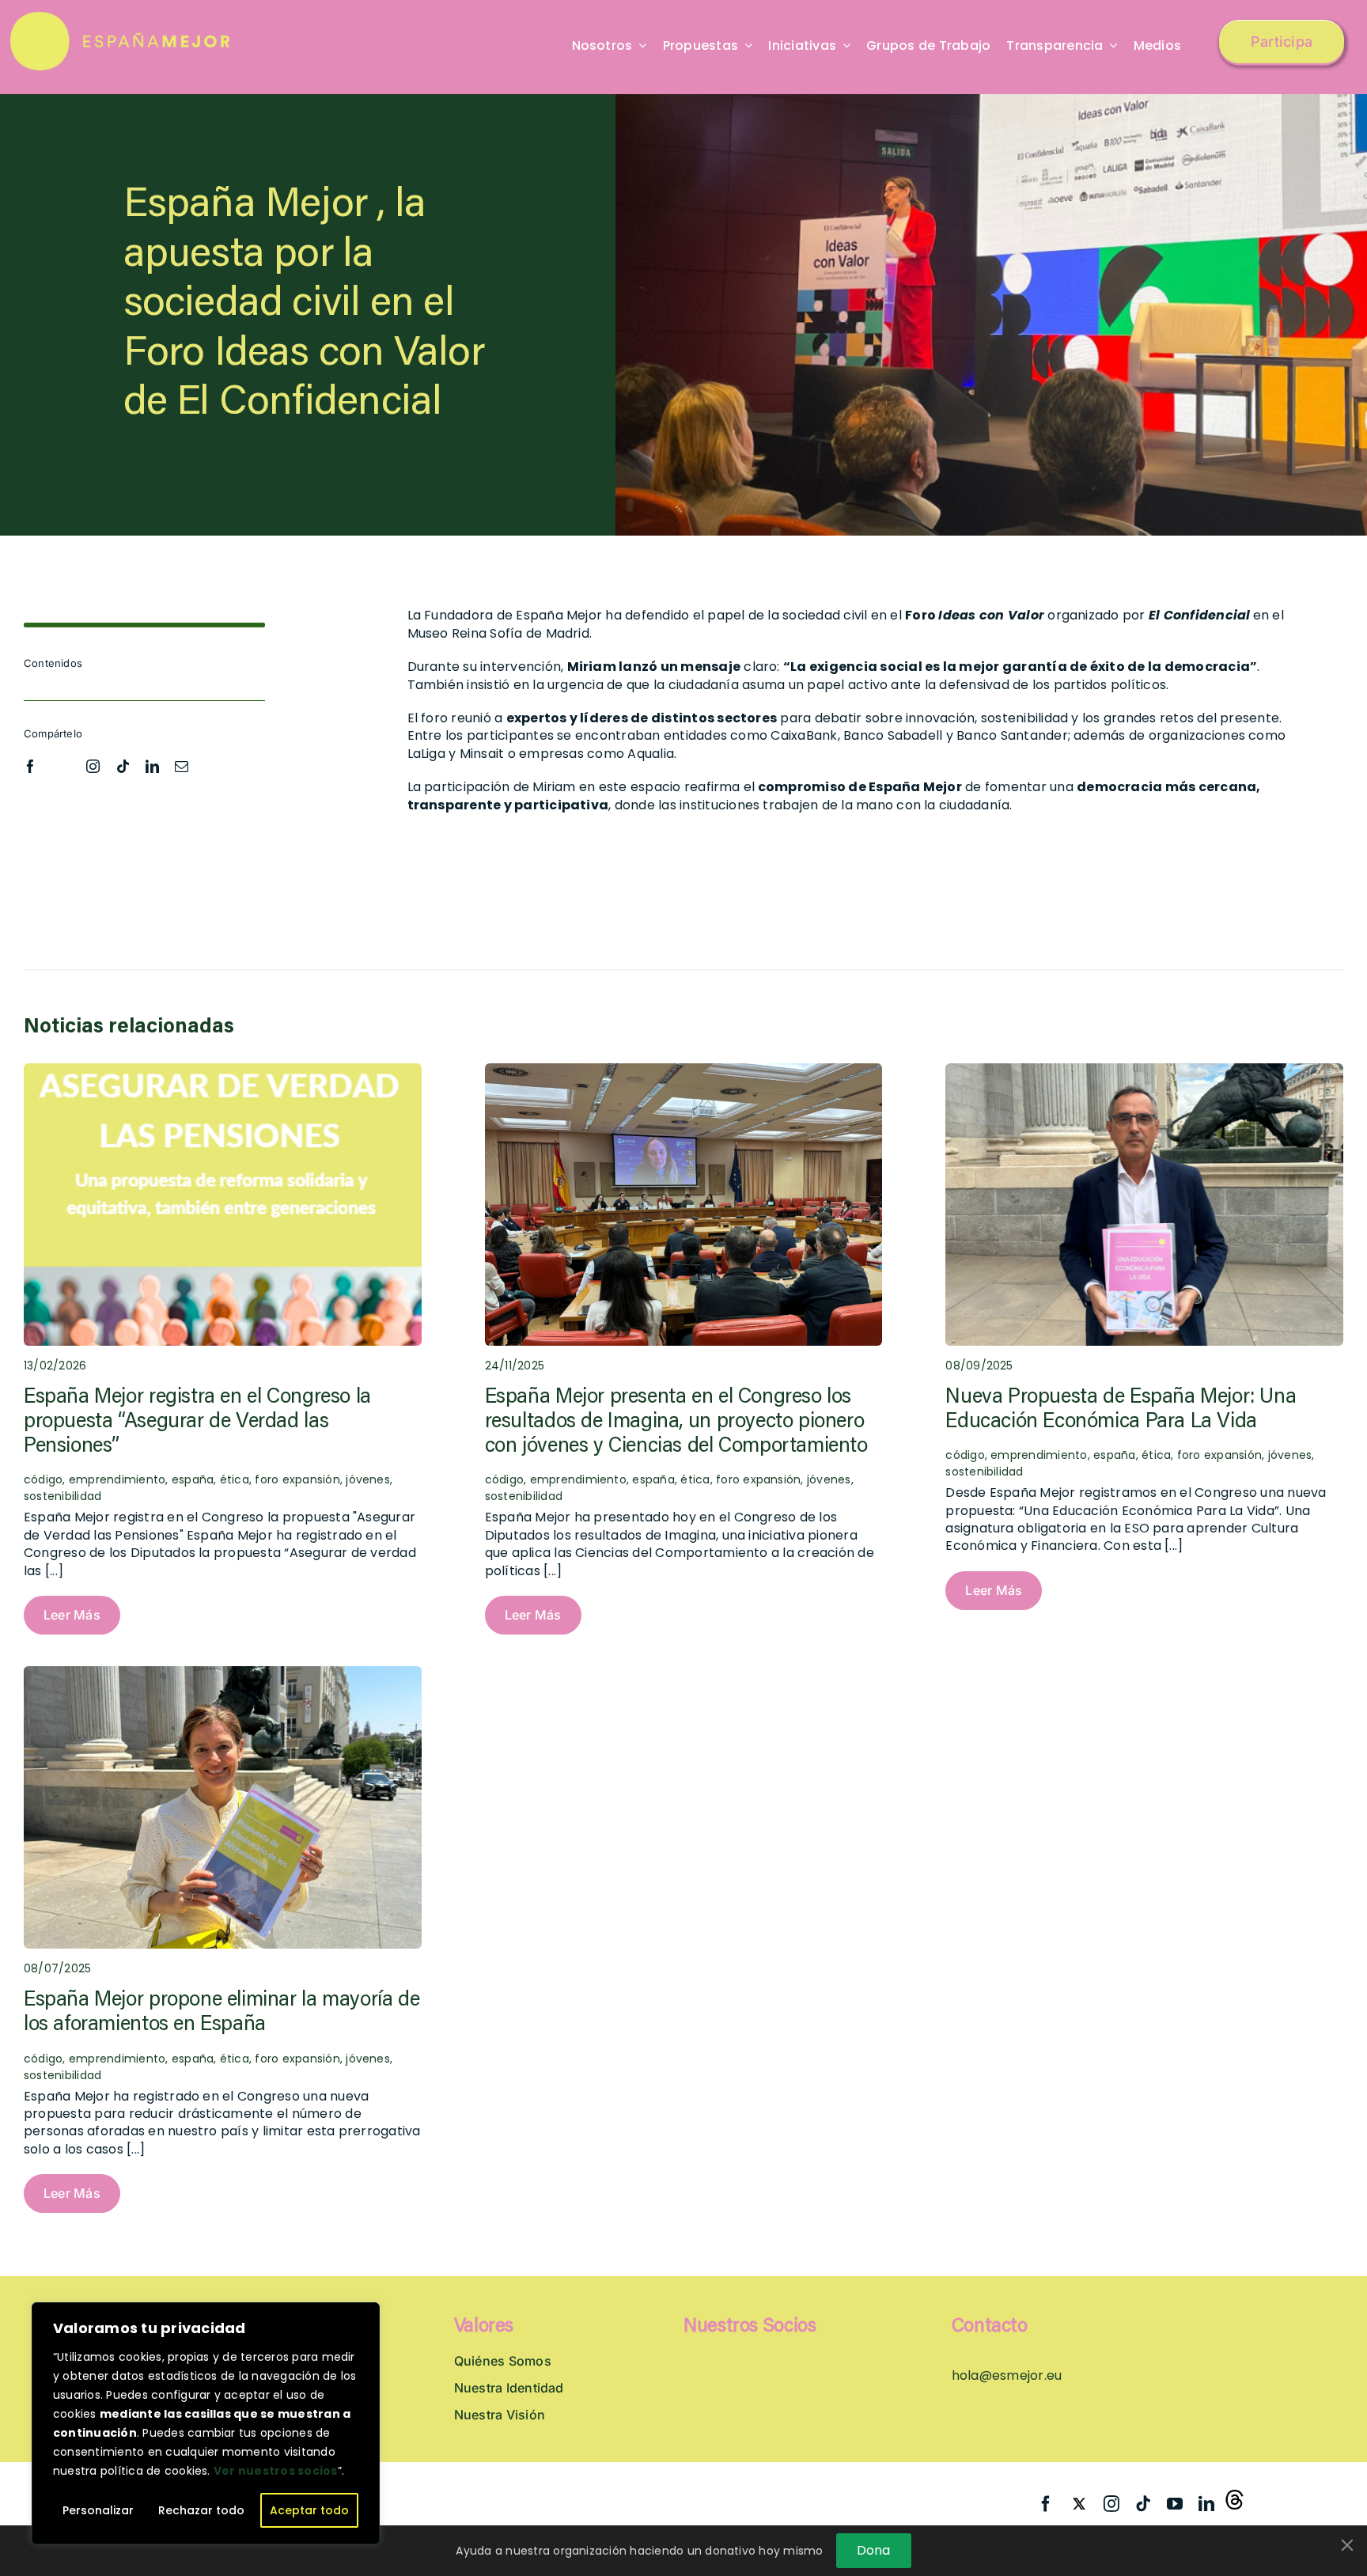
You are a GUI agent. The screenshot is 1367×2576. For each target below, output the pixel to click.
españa (193, 1479)
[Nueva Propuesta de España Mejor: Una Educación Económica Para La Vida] (1144, 1072)
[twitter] (62, 763)
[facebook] (30, 766)
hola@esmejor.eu (1007, 2375)
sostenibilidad (62, 1496)
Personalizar (98, 2510)
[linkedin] (152, 766)
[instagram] (93, 766)
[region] (206, 2423)
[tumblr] (1238, 2501)
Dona (874, 2550)
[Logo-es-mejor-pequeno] (121, 18)
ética (235, 1479)
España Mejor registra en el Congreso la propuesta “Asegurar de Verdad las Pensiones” (197, 1422)
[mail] (182, 766)
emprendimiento (117, 1479)
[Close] (1347, 2545)
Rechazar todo (201, 2510)
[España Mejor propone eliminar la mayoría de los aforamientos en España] (223, 1674)
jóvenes (368, 1479)
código (504, 1479)
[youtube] (1175, 2504)
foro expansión (297, 1479)
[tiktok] (123, 766)
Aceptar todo (309, 2510)
